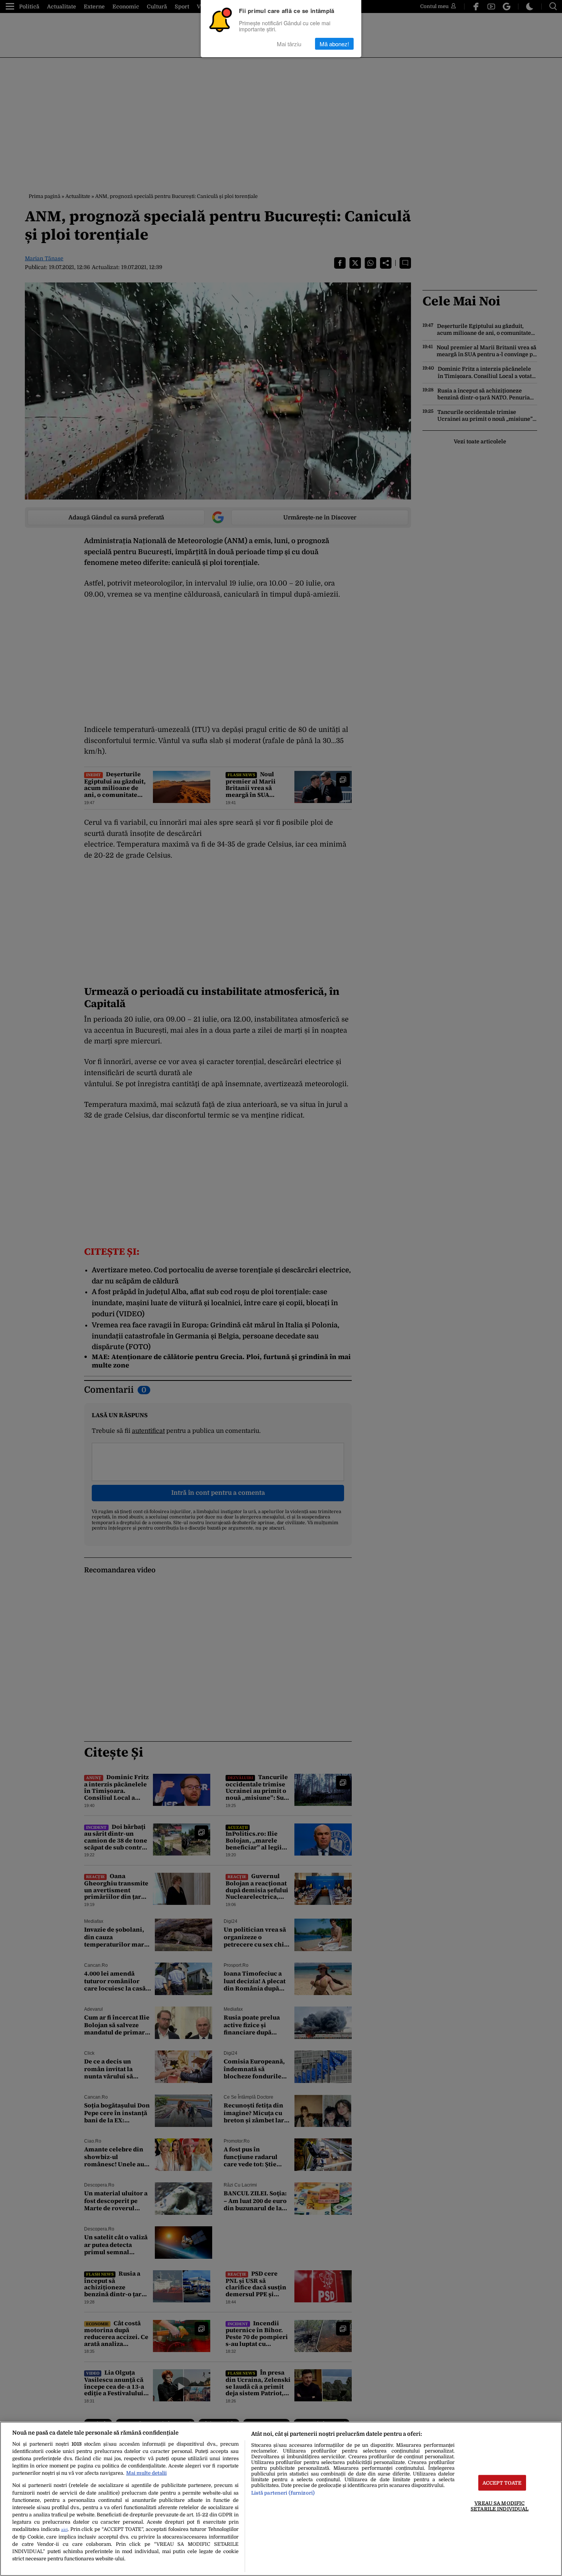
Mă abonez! (334, 44)
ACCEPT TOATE (502, 2483)
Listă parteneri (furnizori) (283, 2493)
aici (64, 2530)
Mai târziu (289, 44)
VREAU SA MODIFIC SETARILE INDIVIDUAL (499, 2506)
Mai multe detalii (146, 2473)
